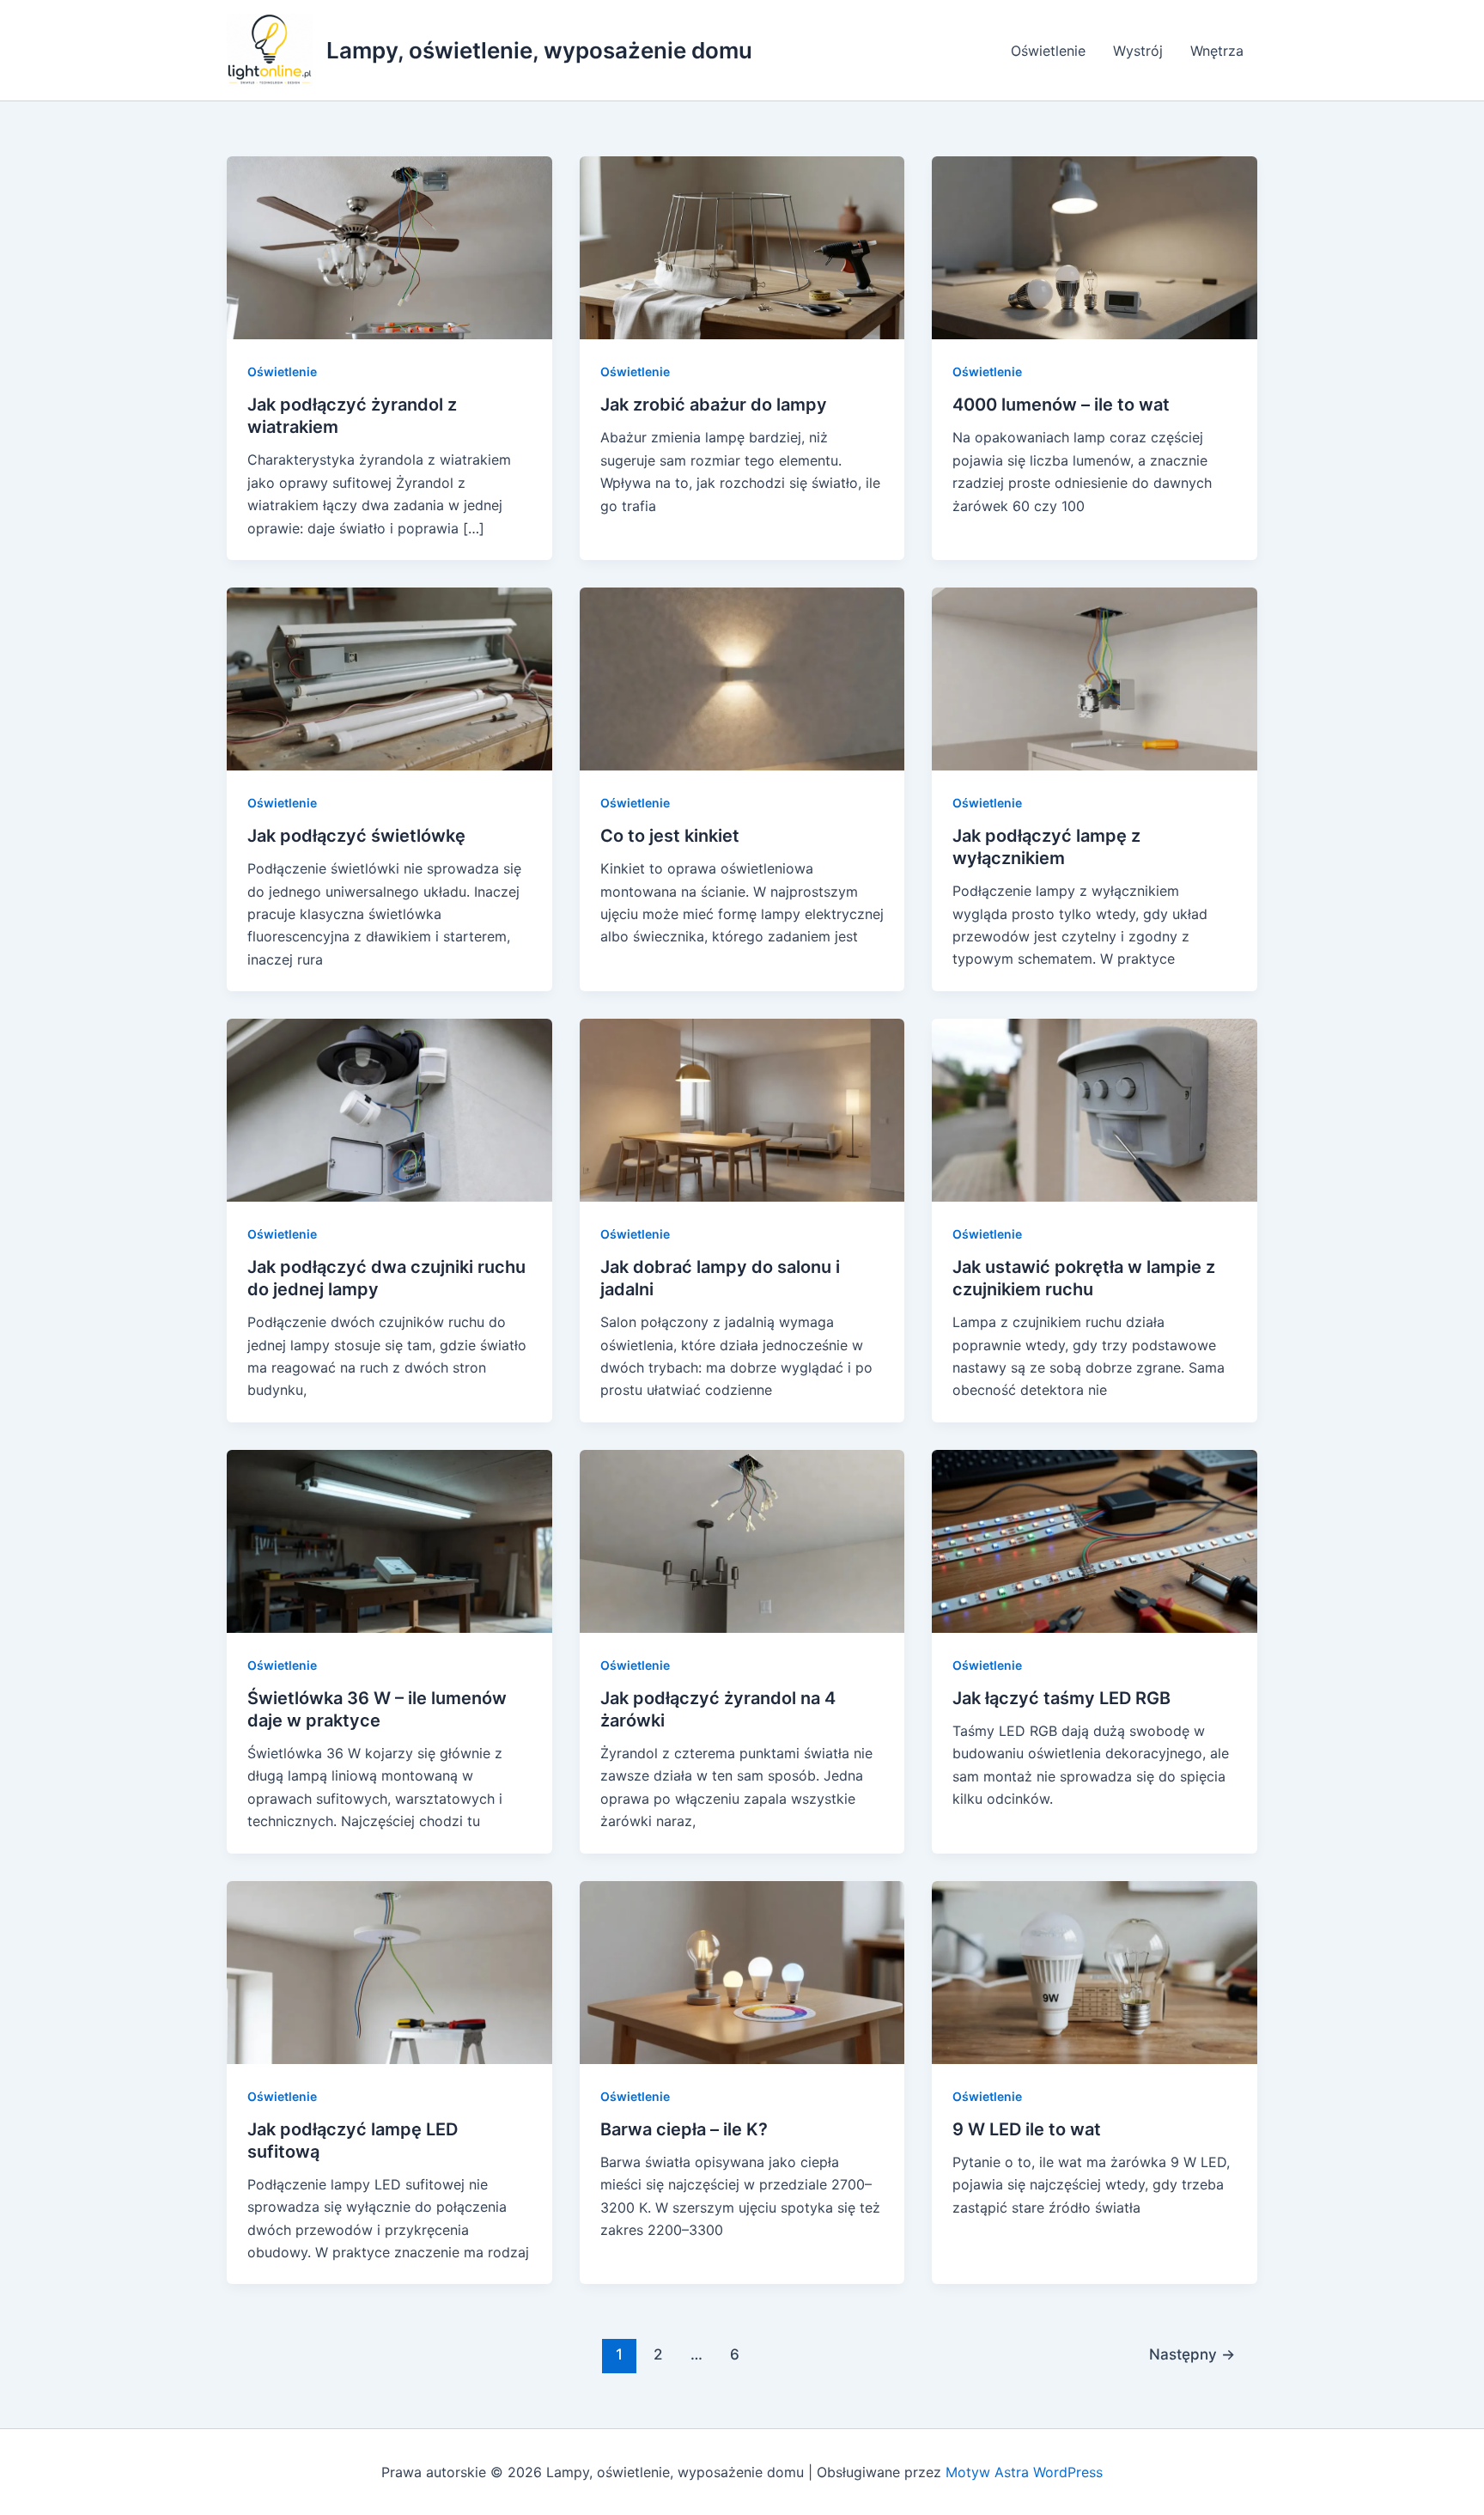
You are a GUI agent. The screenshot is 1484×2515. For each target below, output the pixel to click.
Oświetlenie (1048, 51)
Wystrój (1138, 51)
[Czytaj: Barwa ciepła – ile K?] (742, 1970)
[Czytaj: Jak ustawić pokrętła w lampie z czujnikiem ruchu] (1095, 1109)
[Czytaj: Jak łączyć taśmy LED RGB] (1095, 1540)
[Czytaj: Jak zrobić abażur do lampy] (742, 247)
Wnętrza (1217, 51)
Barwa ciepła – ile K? (684, 2129)
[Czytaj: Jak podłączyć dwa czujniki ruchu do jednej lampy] (389, 1109)
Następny (1192, 2354)
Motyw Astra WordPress (1024, 2472)
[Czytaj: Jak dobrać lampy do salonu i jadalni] (742, 1109)
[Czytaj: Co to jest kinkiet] (742, 678)
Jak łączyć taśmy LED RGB (1061, 1698)
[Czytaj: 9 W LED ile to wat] (1095, 1970)
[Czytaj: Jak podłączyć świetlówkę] (389, 678)
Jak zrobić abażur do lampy (714, 405)
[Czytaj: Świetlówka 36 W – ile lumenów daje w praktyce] (389, 1540)
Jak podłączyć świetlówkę (356, 836)
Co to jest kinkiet (670, 836)
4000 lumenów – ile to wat (1061, 405)
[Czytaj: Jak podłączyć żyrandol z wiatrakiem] (389, 247)
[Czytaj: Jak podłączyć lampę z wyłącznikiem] (1095, 678)
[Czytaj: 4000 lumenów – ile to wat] (1095, 247)
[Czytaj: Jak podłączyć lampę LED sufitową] (389, 1970)
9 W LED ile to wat (1027, 2129)
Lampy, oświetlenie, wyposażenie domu (539, 50)
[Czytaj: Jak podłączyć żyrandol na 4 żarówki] (742, 1540)
